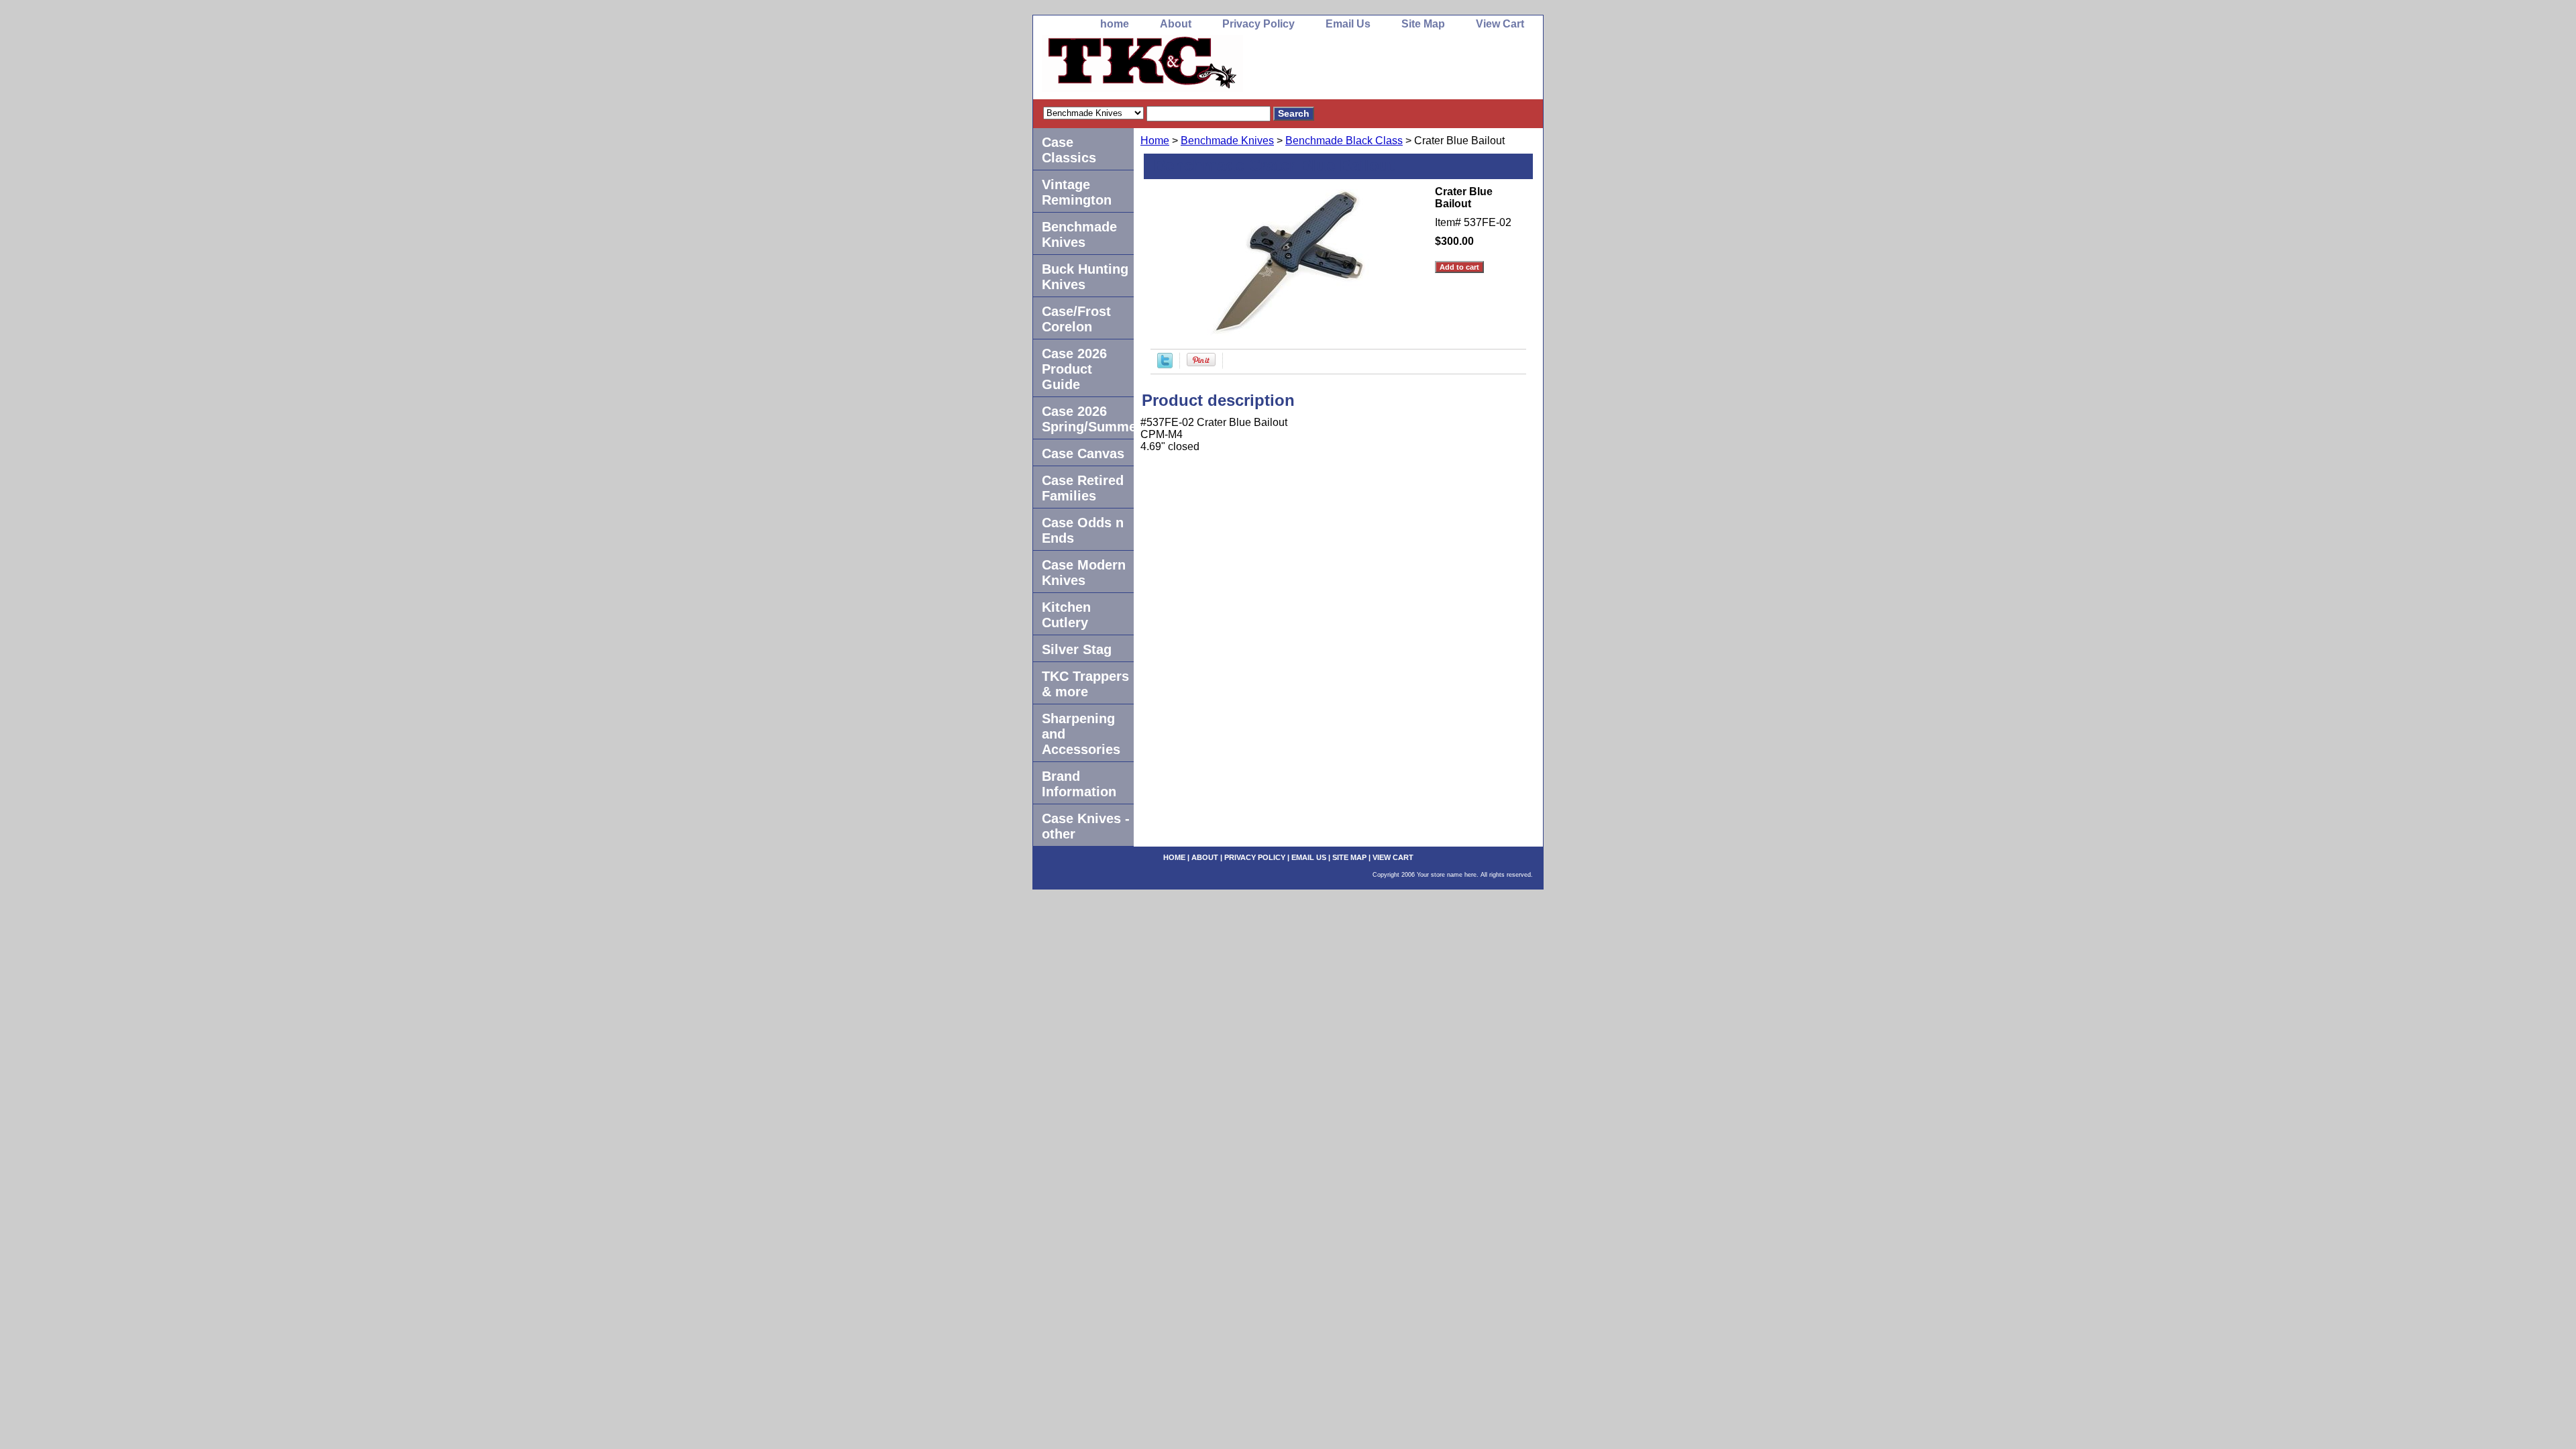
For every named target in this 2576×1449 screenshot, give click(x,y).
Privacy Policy (1258, 24)
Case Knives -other (1086, 826)
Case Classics (1069, 150)
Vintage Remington (1077, 192)
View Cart (1500, 24)
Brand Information (1079, 784)
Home (1155, 141)
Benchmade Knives (1227, 141)
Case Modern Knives (1084, 573)
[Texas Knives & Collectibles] (1201, 67)
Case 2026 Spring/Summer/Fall (1088, 419)
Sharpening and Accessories (1081, 734)
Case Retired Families (1083, 488)
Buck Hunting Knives (1085, 277)
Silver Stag (1077, 649)
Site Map (1423, 24)
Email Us (1348, 24)
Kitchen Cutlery (1066, 615)
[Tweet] (1165, 365)
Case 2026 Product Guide (1074, 369)
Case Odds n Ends (1083, 530)
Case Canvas (1083, 453)
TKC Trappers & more (1085, 684)
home (1115, 24)
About (1176, 24)
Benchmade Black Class (1344, 141)
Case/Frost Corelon (1076, 319)
